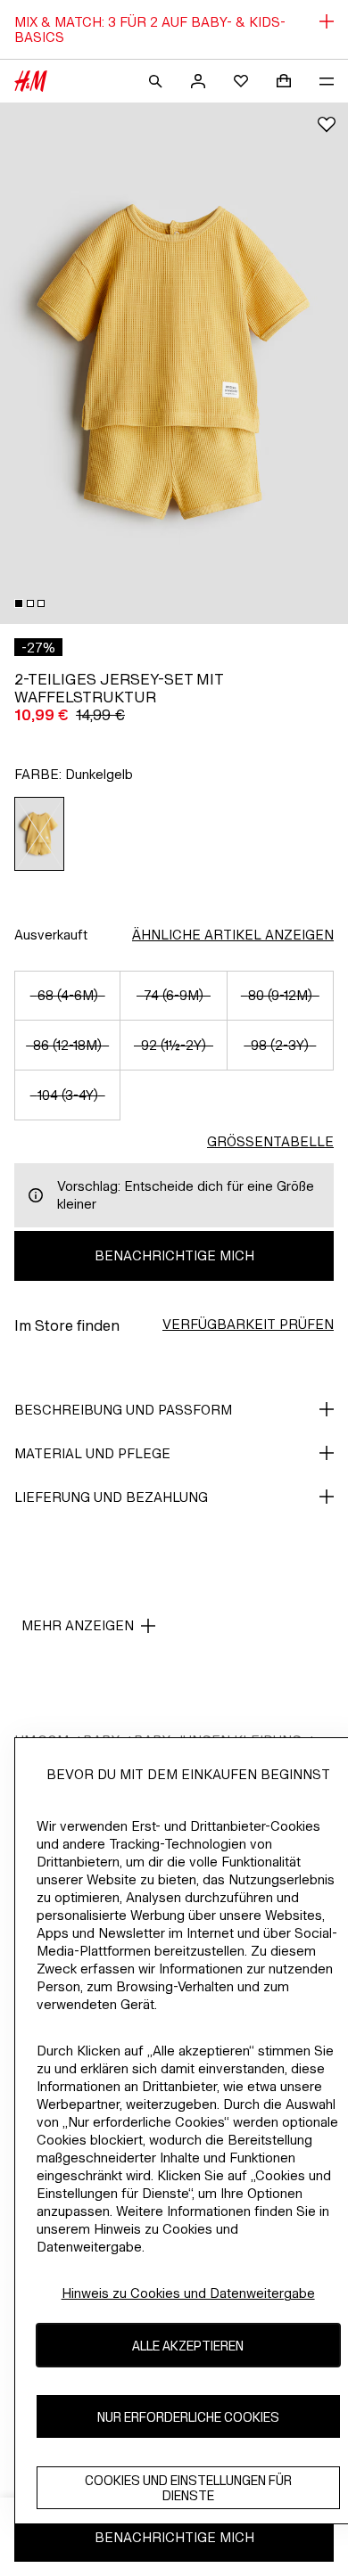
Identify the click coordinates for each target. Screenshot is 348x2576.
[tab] (19, 603)
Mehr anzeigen (78, 1625)
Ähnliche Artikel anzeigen (233, 935)
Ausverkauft (51, 935)
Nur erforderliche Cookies (188, 2417)
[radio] (40, 834)
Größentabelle (270, 1141)
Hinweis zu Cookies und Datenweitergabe (188, 2293)
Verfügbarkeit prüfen (248, 1324)
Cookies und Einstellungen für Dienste (188, 2488)
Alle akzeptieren (188, 2346)
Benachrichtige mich (174, 1255)
